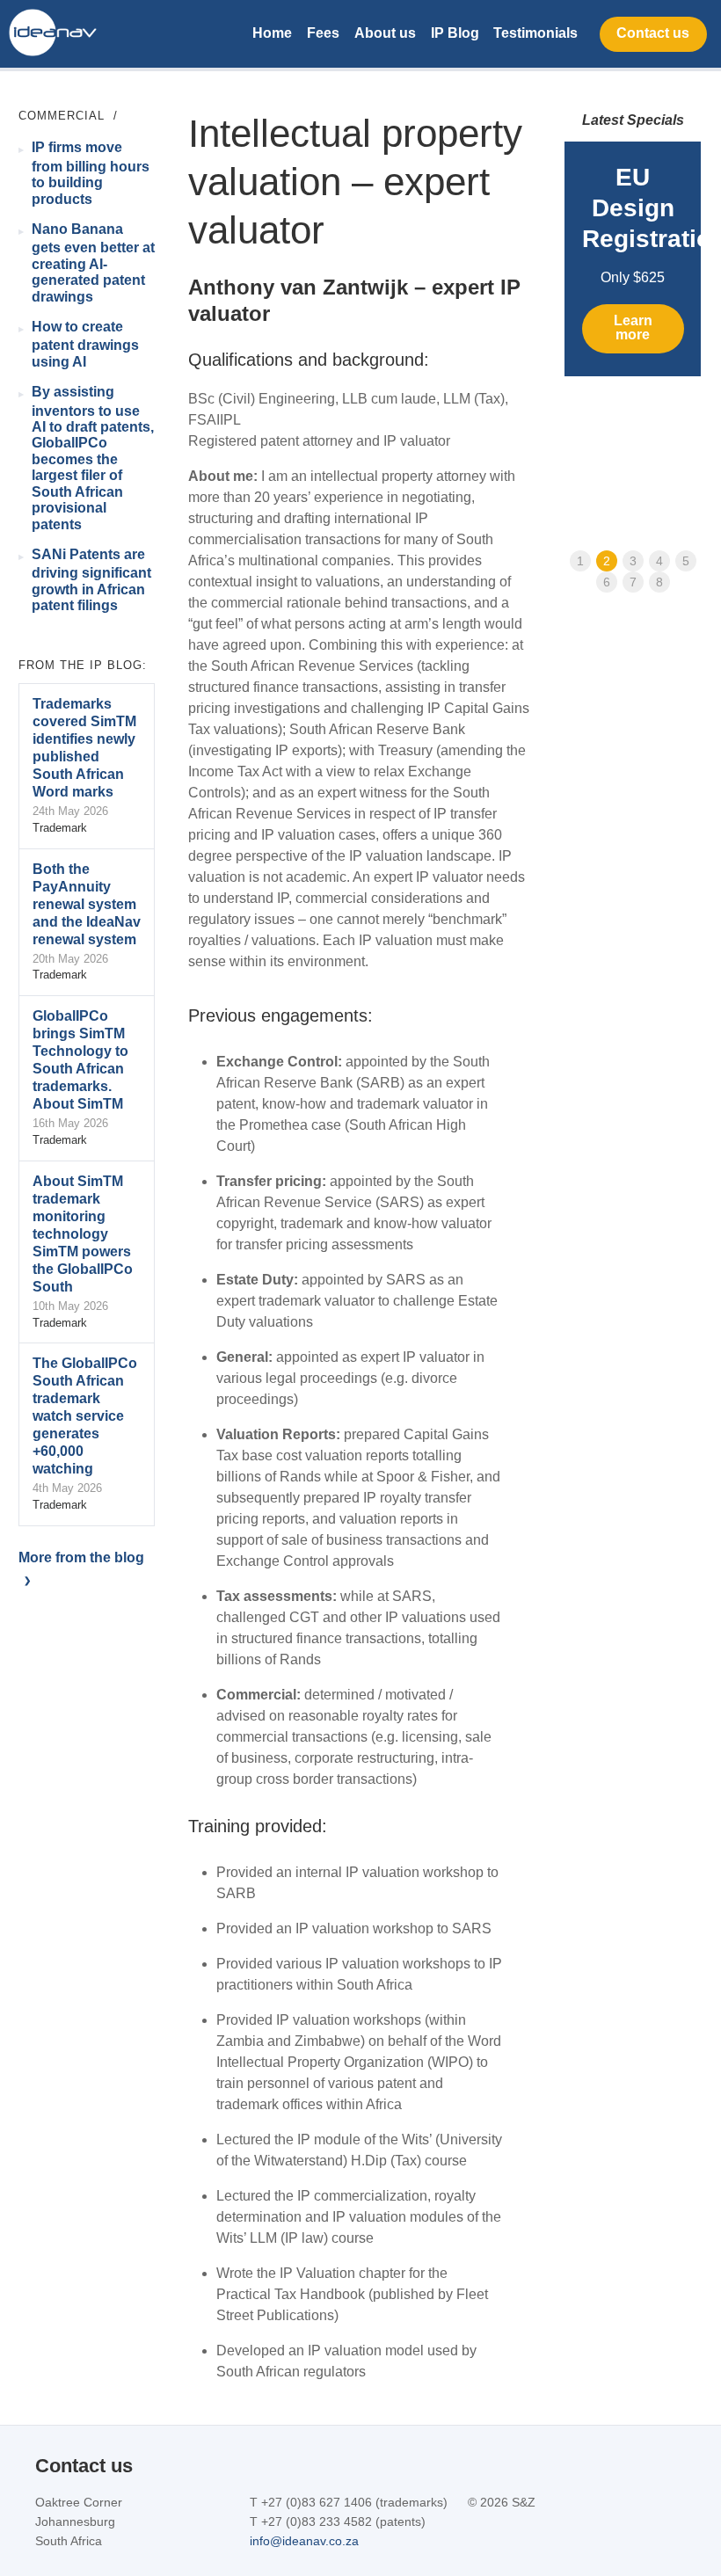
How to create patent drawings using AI (85, 344)
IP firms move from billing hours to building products (91, 173)
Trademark (60, 828)
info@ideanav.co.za (304, 2541)
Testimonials (535, 33)
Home (272, 33)
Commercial (62, 116)
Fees (323, 33)
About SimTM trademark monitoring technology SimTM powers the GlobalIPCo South (83, 1234)
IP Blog (455, 33)
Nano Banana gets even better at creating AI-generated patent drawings (93, 263)
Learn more (633, 327)
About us (385, 33)
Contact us (653, 33)
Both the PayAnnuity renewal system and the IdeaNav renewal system (87, 904)
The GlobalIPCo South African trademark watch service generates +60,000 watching (85, 1416)
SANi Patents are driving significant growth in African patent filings (91, 580)
